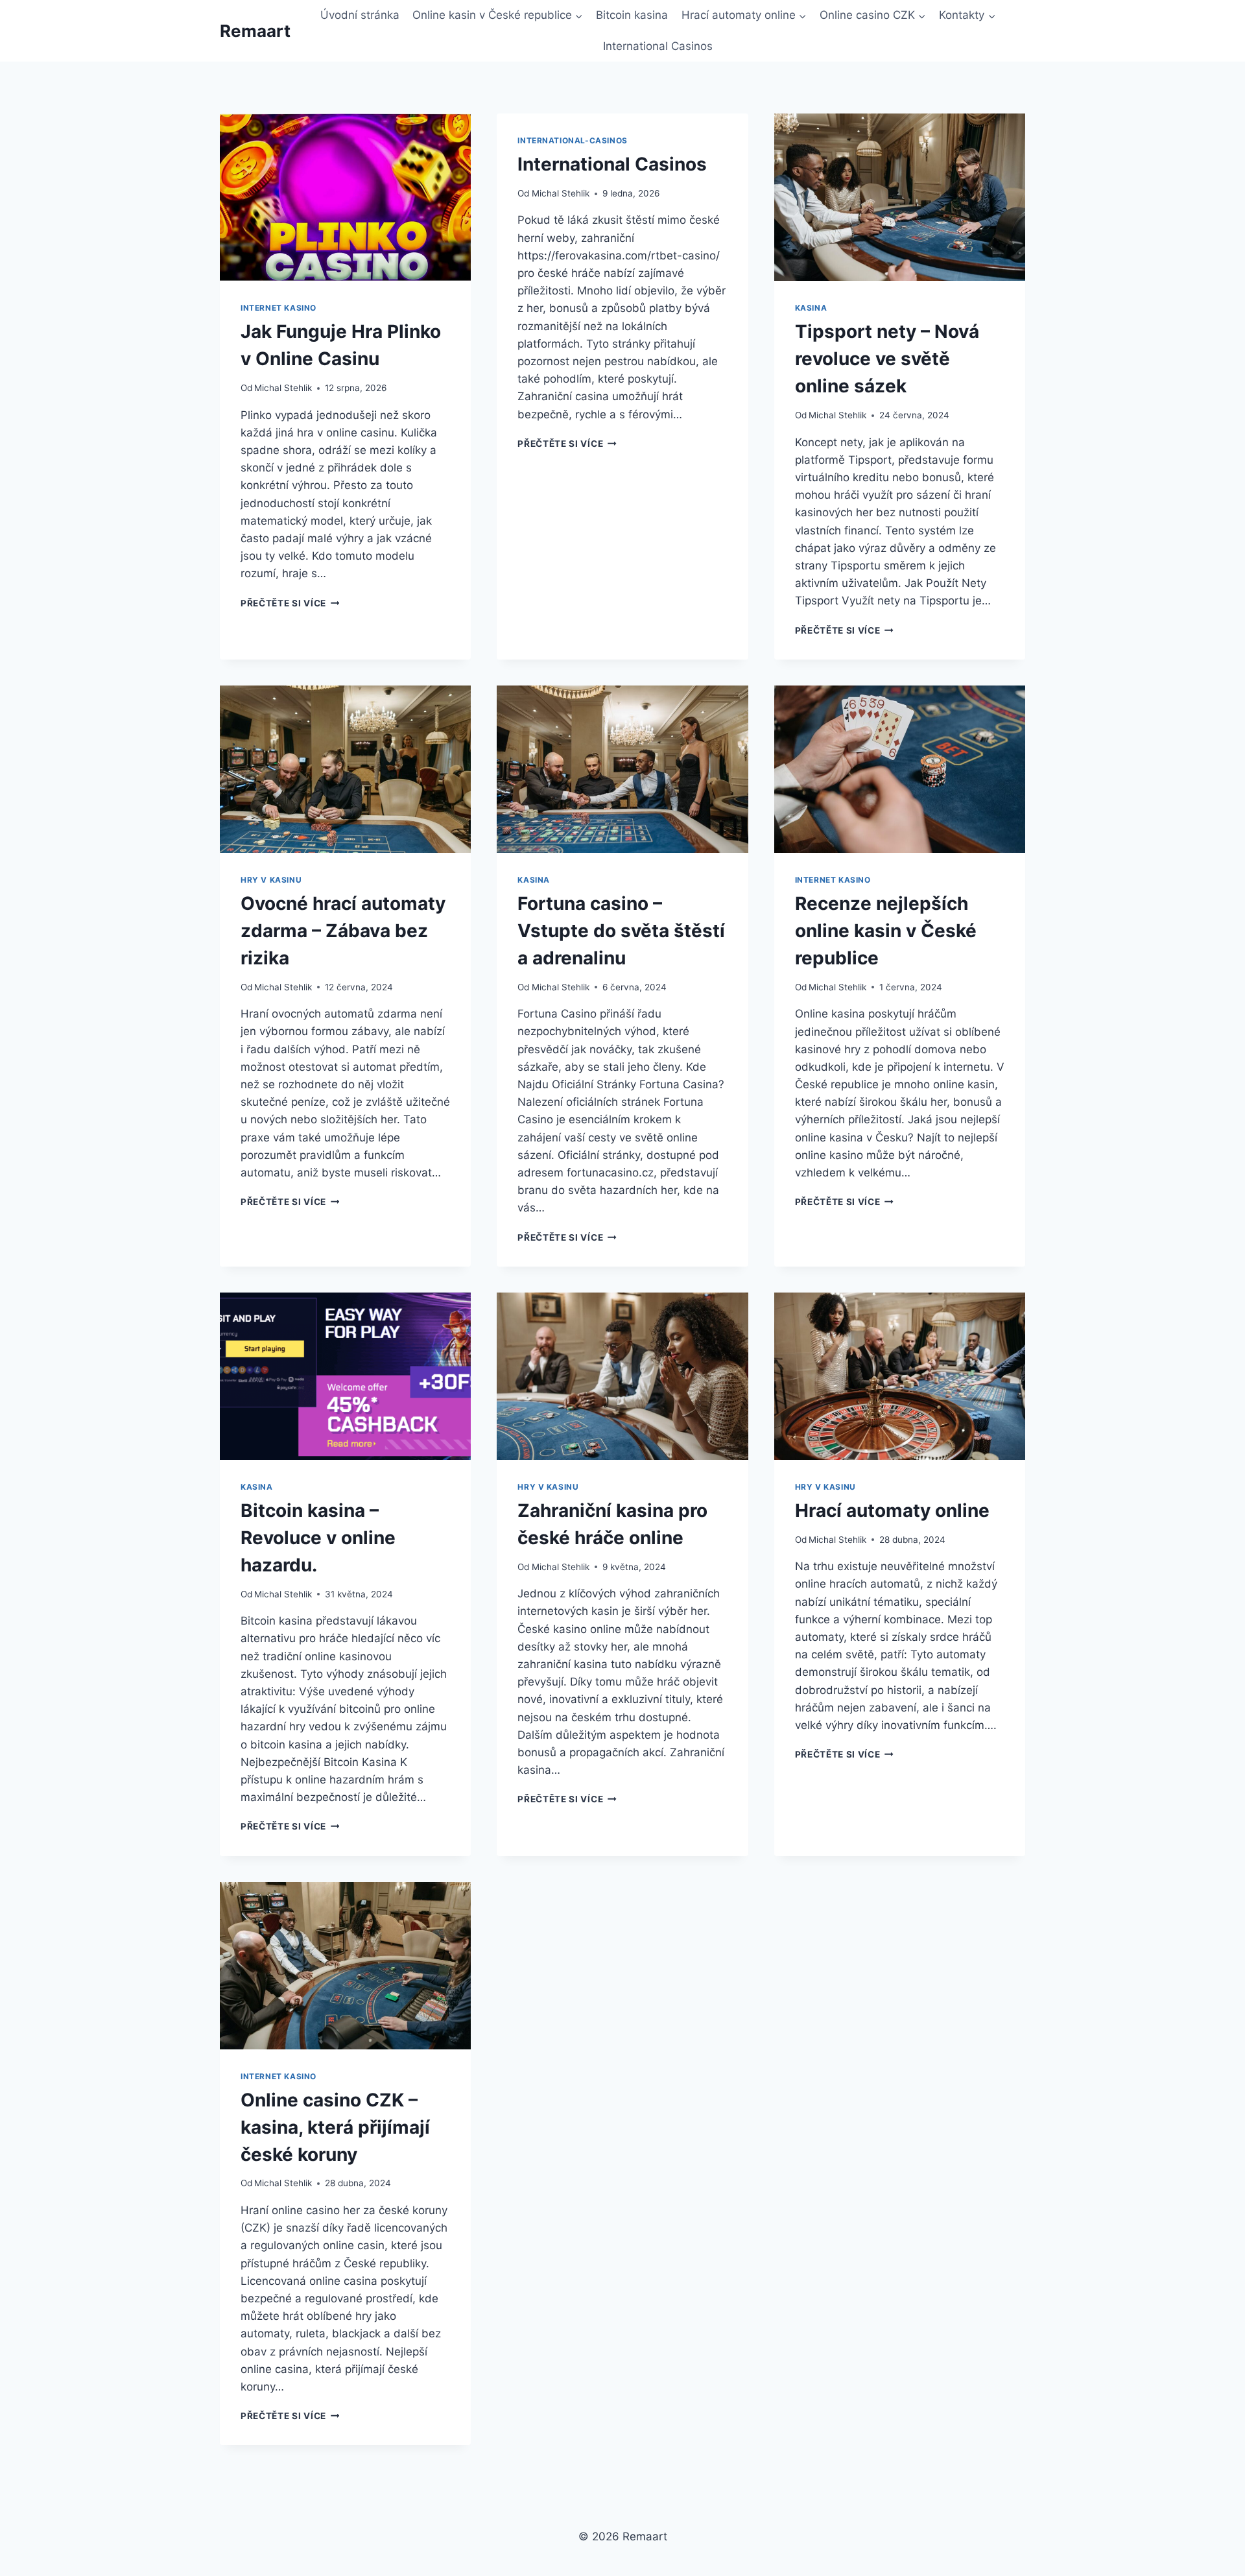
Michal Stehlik (283, 388)
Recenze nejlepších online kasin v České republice (886, 931)
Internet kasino (279, 308)
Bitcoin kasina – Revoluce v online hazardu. (318, 1538)
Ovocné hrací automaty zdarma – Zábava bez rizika (343, 931)
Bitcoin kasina (632, 15)
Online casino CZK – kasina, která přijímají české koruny (335, 2127)
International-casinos (573, 140)
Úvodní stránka (360, 15)
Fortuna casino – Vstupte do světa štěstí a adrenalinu (621, 931)
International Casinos (658, 46)
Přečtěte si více (290, 603)
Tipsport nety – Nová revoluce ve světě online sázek (887, 359)
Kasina (811, 308)
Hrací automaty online (892, 1510)
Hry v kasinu (271, 880)
